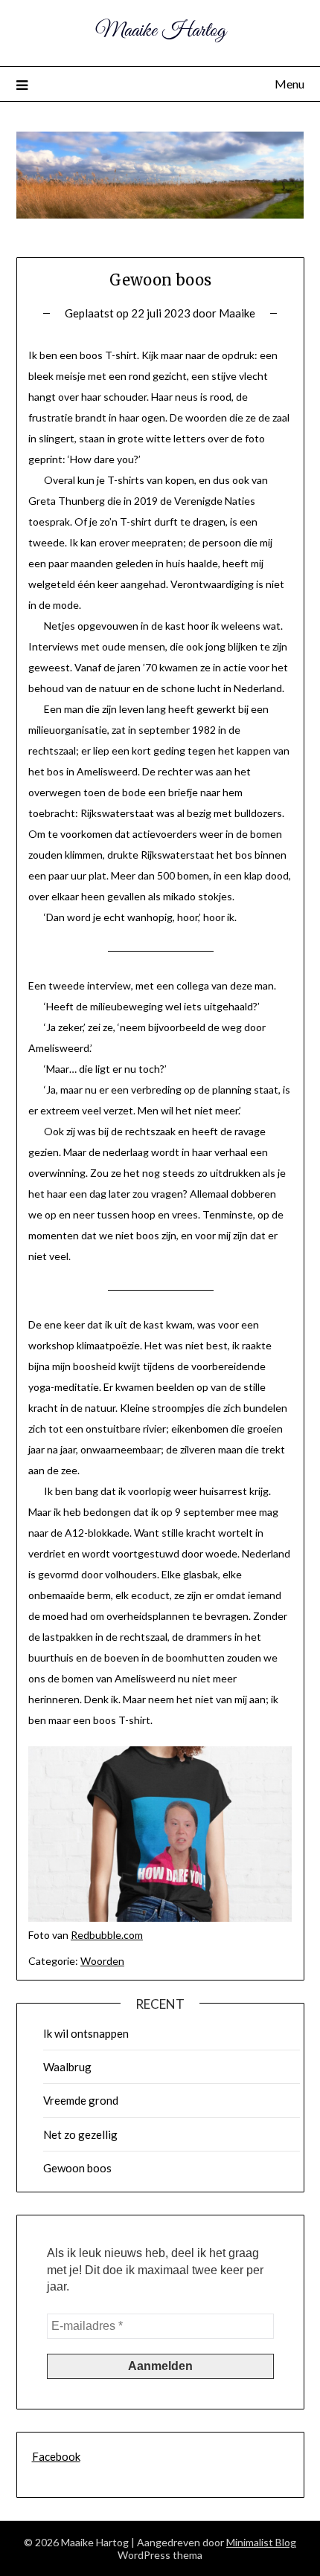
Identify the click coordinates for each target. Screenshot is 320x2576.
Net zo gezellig (80, 2134)
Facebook (56, 2456)
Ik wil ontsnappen (86, 2033)
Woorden (102, 1961)
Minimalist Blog (261, 2542)
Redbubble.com (107, 1935)
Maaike (237, 313)
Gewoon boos (77, 2168)
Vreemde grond (81, 2100)
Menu (289, 84)
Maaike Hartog (160, 31)
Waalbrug (67, 2067)
